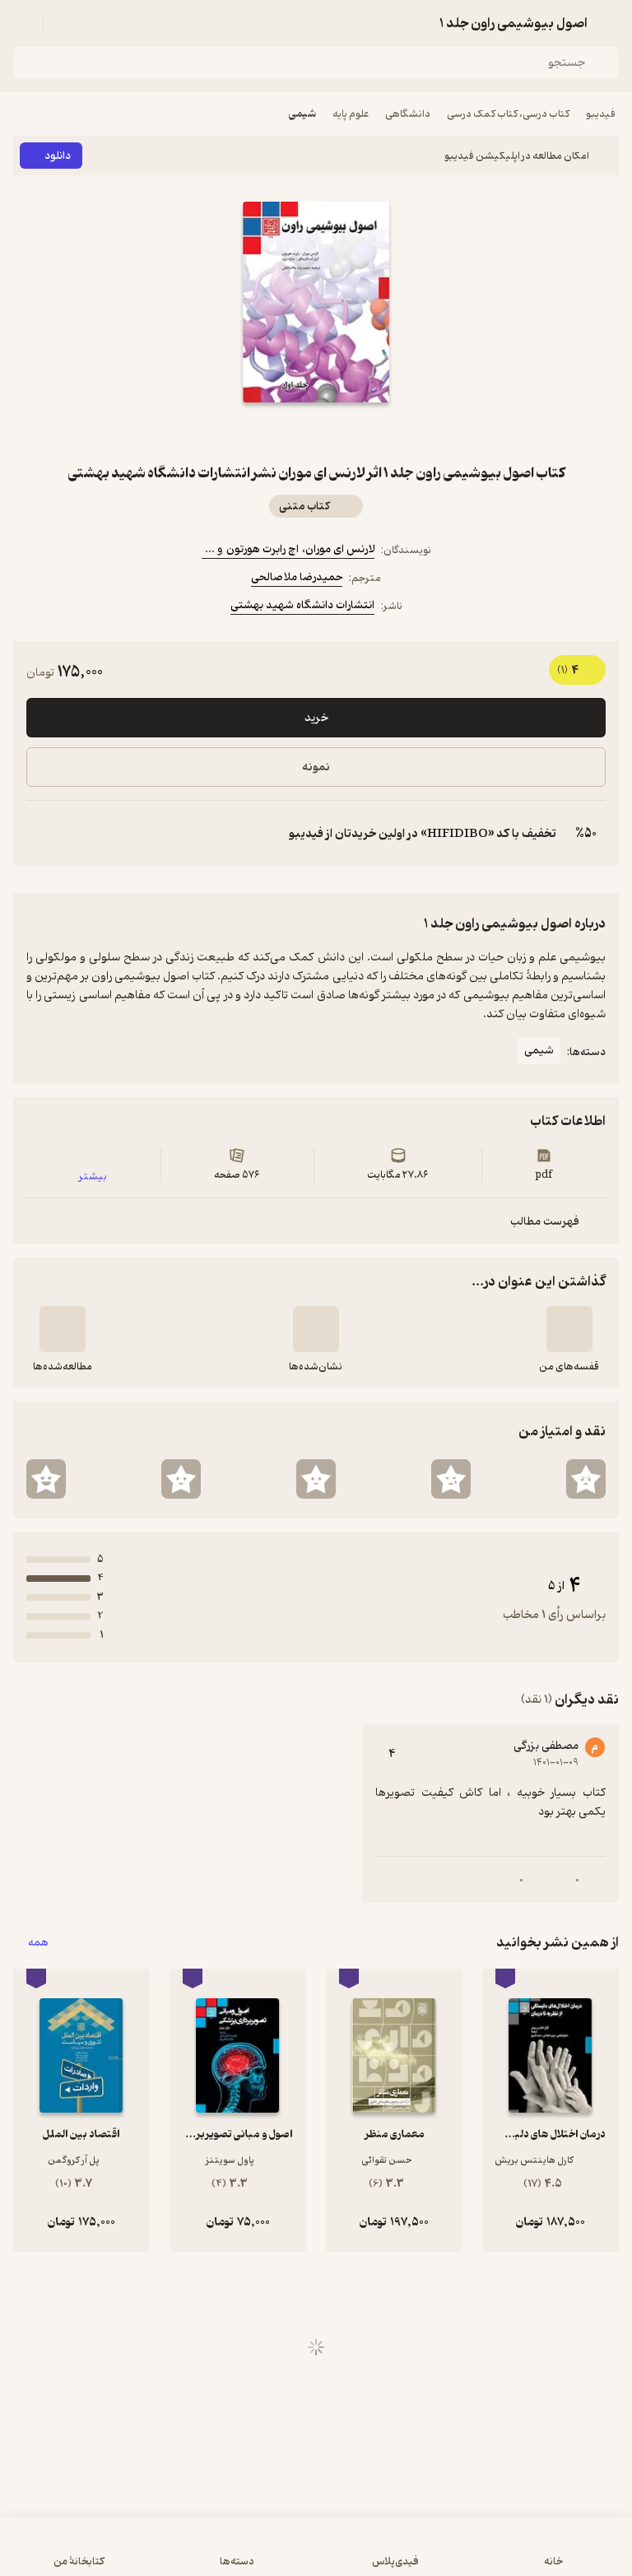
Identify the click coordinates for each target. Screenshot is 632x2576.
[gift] (316, 432)
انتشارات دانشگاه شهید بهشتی (302, 605)
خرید (316, 718)
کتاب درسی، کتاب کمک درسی (508, 114)
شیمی (302, 114)
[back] (609, 23)
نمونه (316, 767)
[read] (63, 1329)
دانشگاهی (408, 114)
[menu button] (23, 23)
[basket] (63, 23)
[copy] (39, 834)
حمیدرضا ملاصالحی (297, 577)
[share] (276, 432)
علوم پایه (351, 114)
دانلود (58, 156)
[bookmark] (355, 432)
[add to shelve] (569, 1329)
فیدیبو (601, 114)
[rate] (586, 1479)
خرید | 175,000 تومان (316, 2555)
